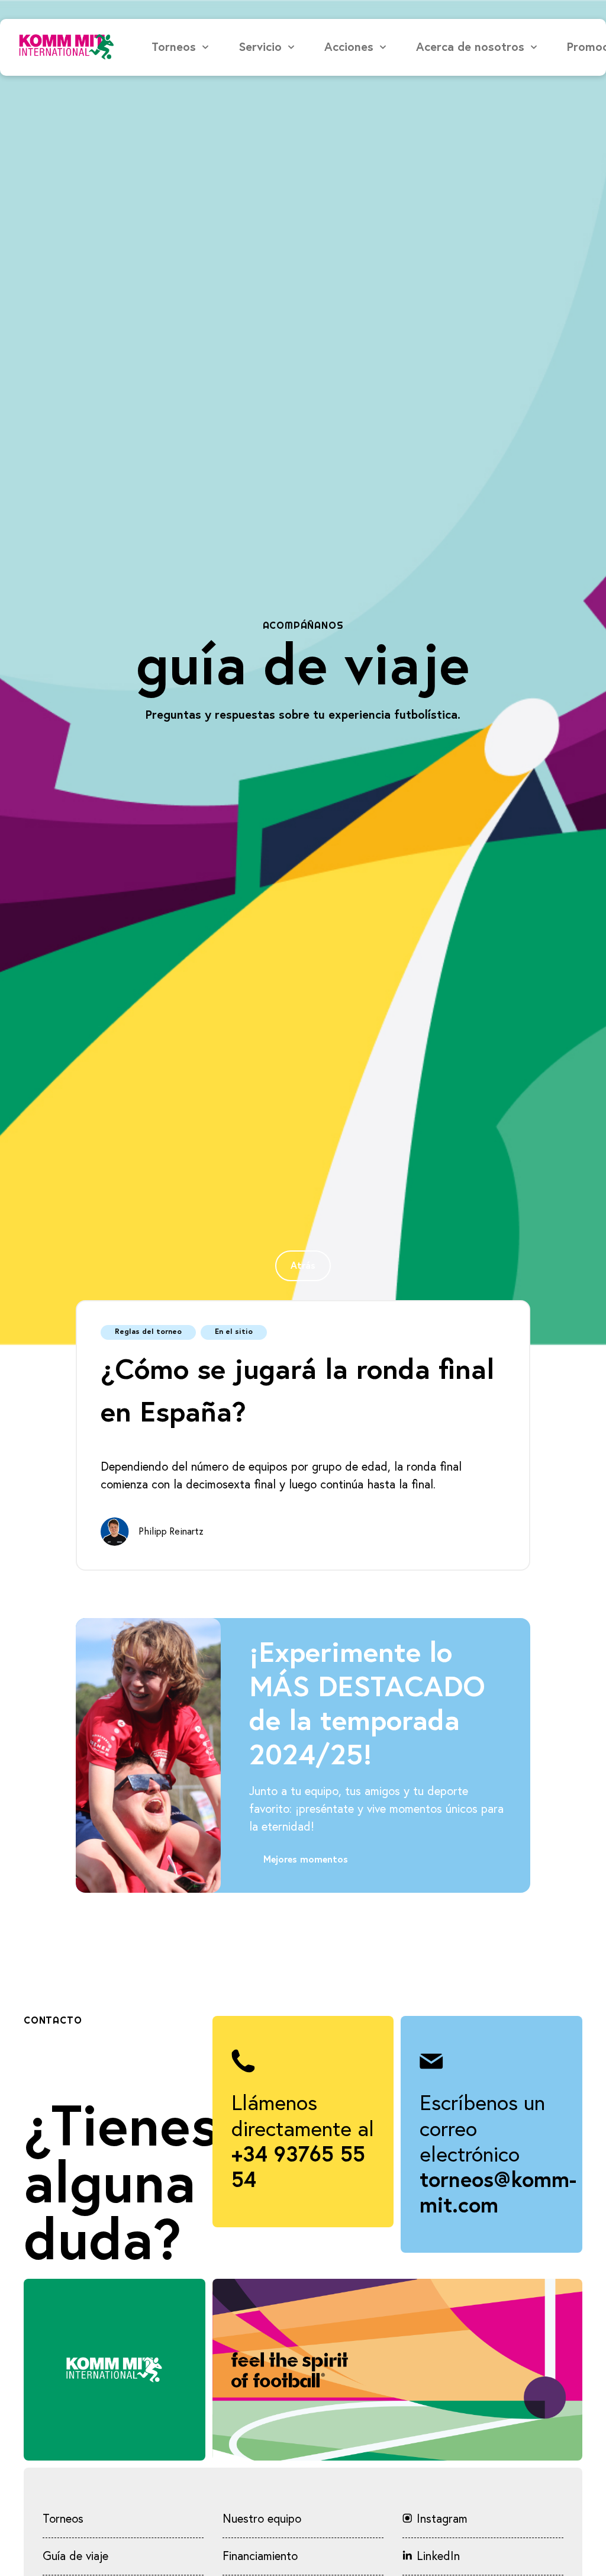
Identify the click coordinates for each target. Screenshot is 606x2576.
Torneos (63, 2519)
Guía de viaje (75, 2556)
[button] (181, 47)
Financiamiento (260, 2556)
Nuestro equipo (262, 2519)
